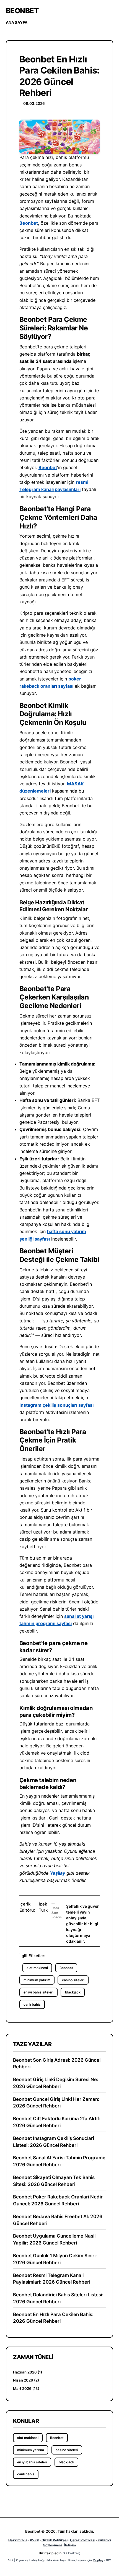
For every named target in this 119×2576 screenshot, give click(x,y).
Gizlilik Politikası (55, 2540)
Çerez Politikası (83, 2540)
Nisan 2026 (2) (26, 2380)
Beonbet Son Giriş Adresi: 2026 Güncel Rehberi (57, 2063)
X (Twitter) (72, 2553)
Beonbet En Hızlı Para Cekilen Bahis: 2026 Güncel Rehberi (53, 2318)
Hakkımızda (18, 2540)
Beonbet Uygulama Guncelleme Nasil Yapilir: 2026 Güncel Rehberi (54, 2239)
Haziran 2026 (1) (28, 2372)
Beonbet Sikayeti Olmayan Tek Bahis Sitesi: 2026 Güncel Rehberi (54, 2181)
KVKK (34, 2540)
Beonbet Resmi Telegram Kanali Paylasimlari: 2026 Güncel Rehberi (52, 2279)
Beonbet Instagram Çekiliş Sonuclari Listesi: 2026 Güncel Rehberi (54, 2142)
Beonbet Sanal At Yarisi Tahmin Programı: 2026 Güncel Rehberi (59, 2161)
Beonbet (22, 11)
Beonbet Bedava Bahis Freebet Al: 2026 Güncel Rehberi (58, 2220)
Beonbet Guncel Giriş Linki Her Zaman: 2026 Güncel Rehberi (56, 2103)
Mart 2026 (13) (26, 2388)
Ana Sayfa (17, 22)
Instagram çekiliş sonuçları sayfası (56, 1405)
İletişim (70, 2545)
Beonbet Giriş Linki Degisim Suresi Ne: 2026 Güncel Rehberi (56, 2083)
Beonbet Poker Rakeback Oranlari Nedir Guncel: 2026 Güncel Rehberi (58, 2200)
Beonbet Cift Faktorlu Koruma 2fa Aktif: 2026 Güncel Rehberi (57, 2122)
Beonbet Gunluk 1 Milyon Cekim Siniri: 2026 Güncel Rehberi (55, 2259)
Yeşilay (57, 1873)
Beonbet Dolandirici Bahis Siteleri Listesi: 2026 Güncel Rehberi (58, 2298)
